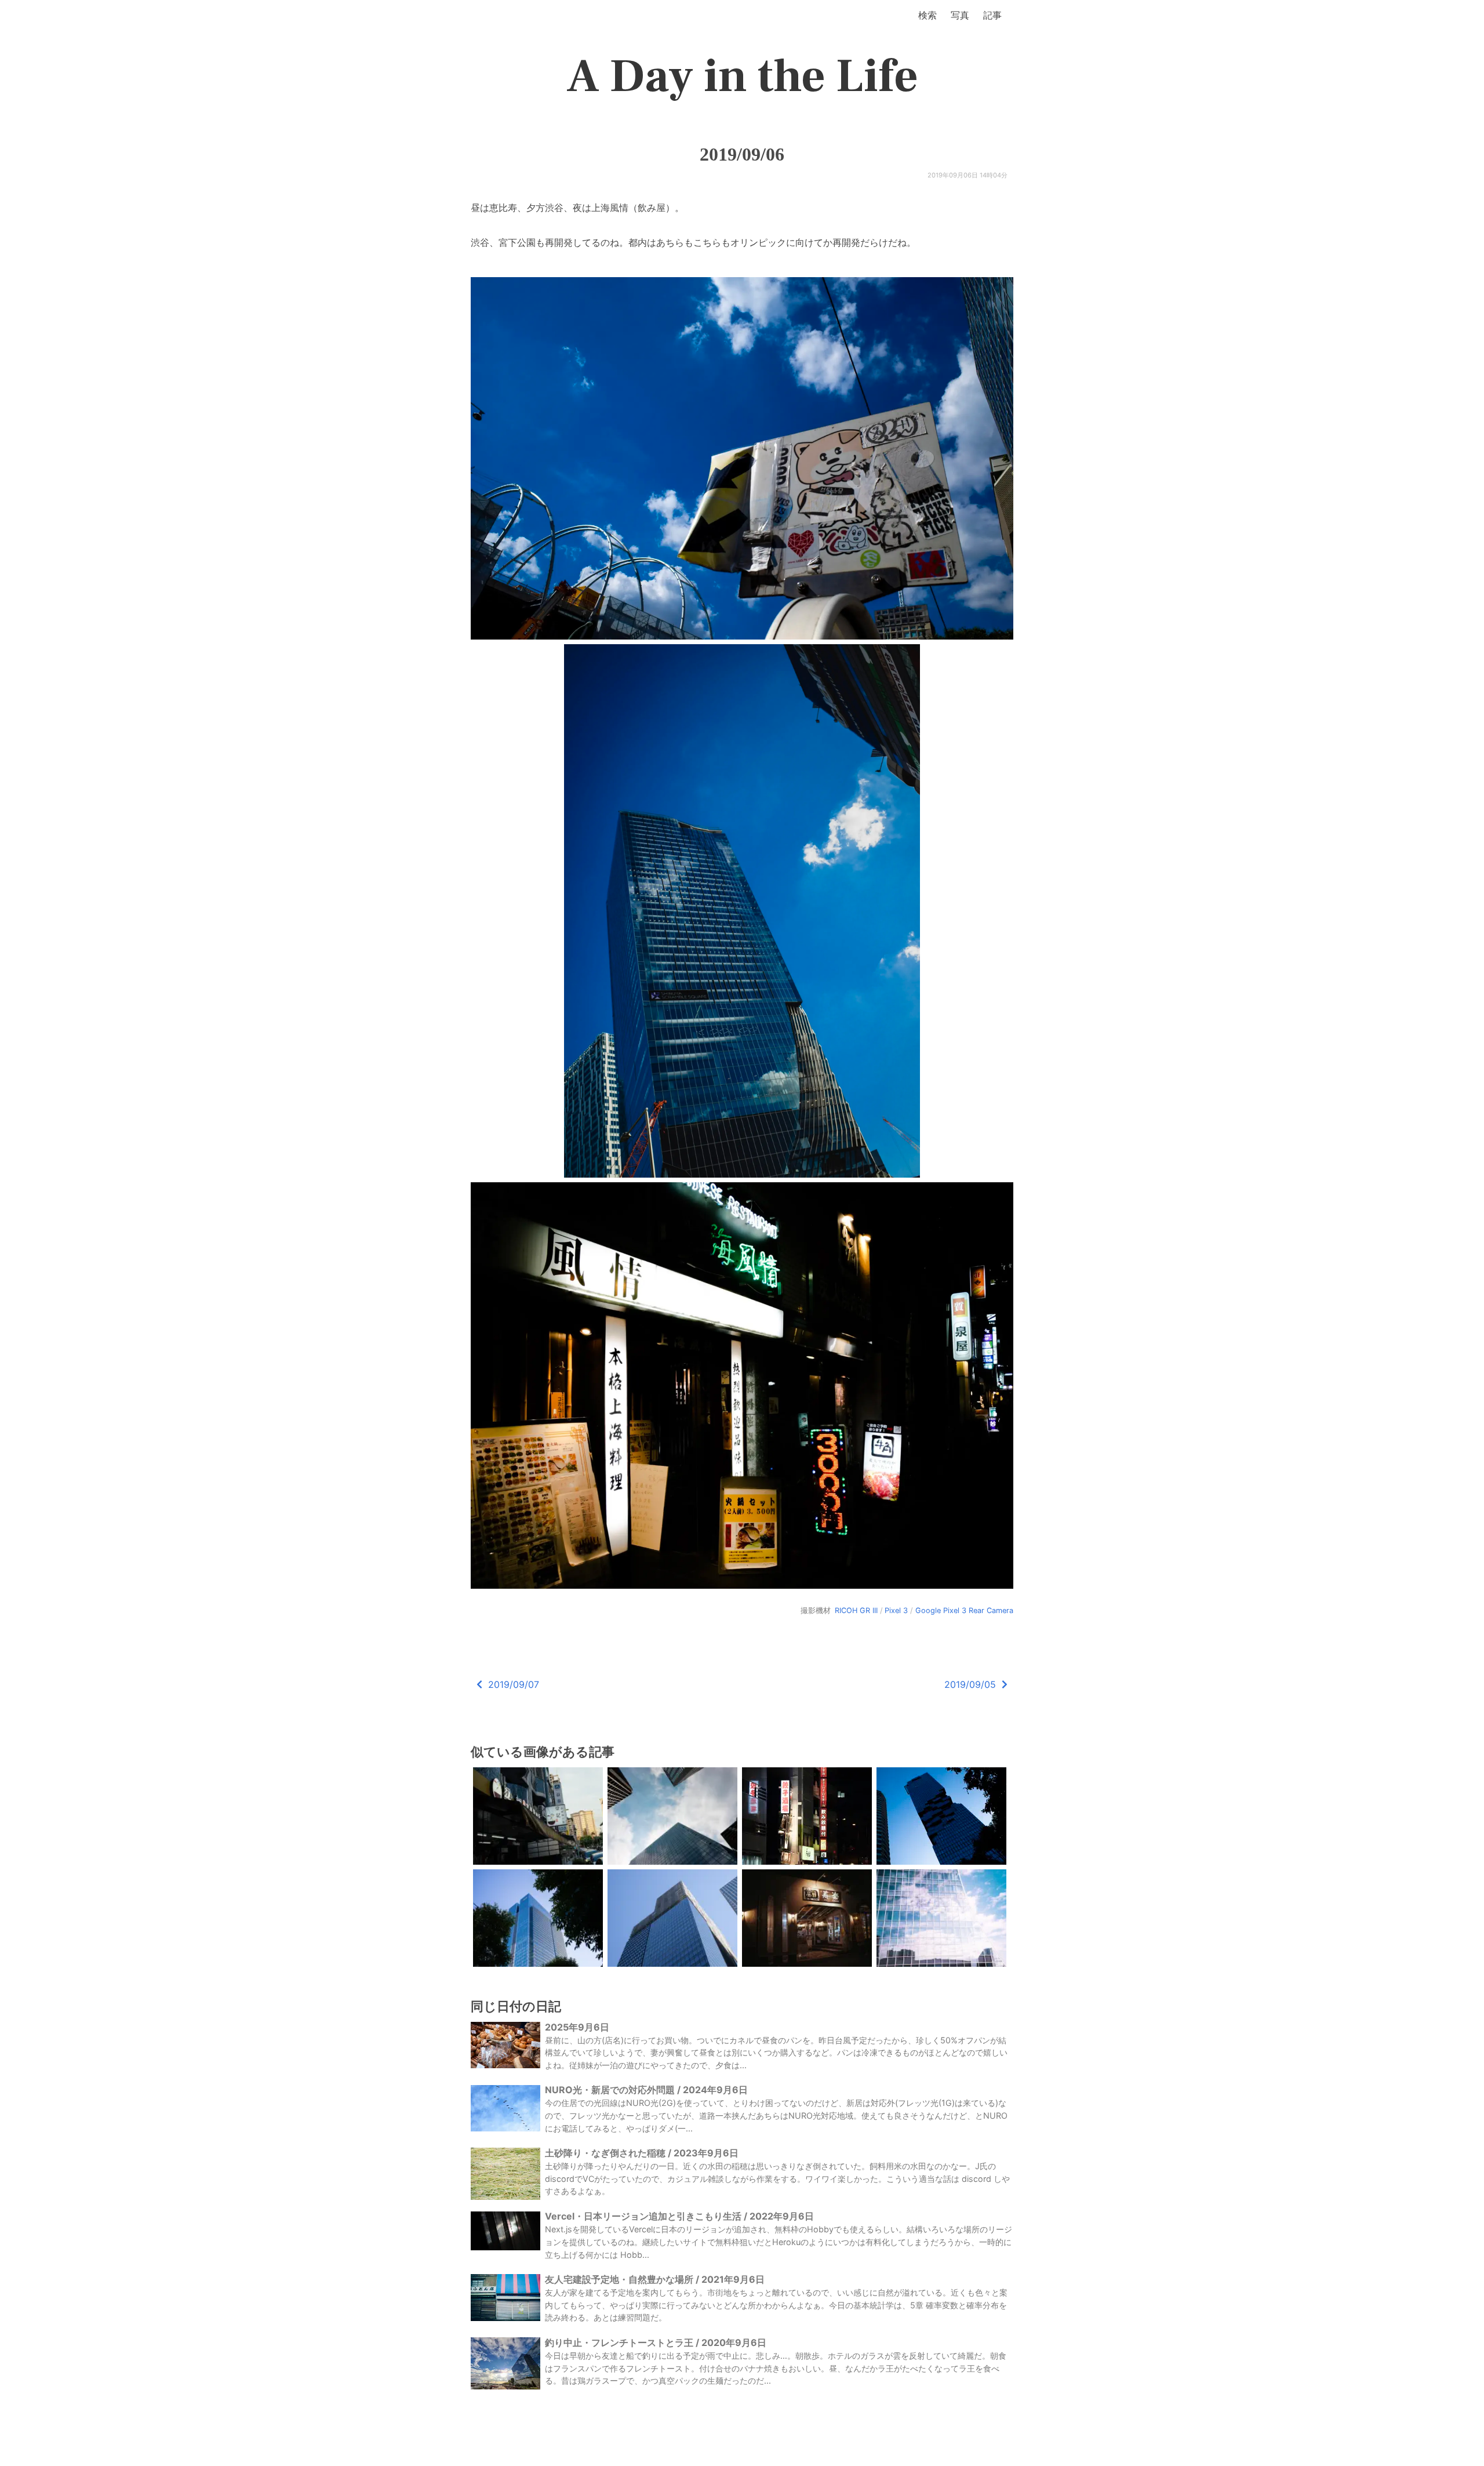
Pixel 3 (896, 1610)
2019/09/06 (742, 154)
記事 (992, 15)
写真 (960, 15)
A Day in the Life (742, 77)
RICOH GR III (856, 1610)
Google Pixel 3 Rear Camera (964, 1610)
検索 (927, 15)
